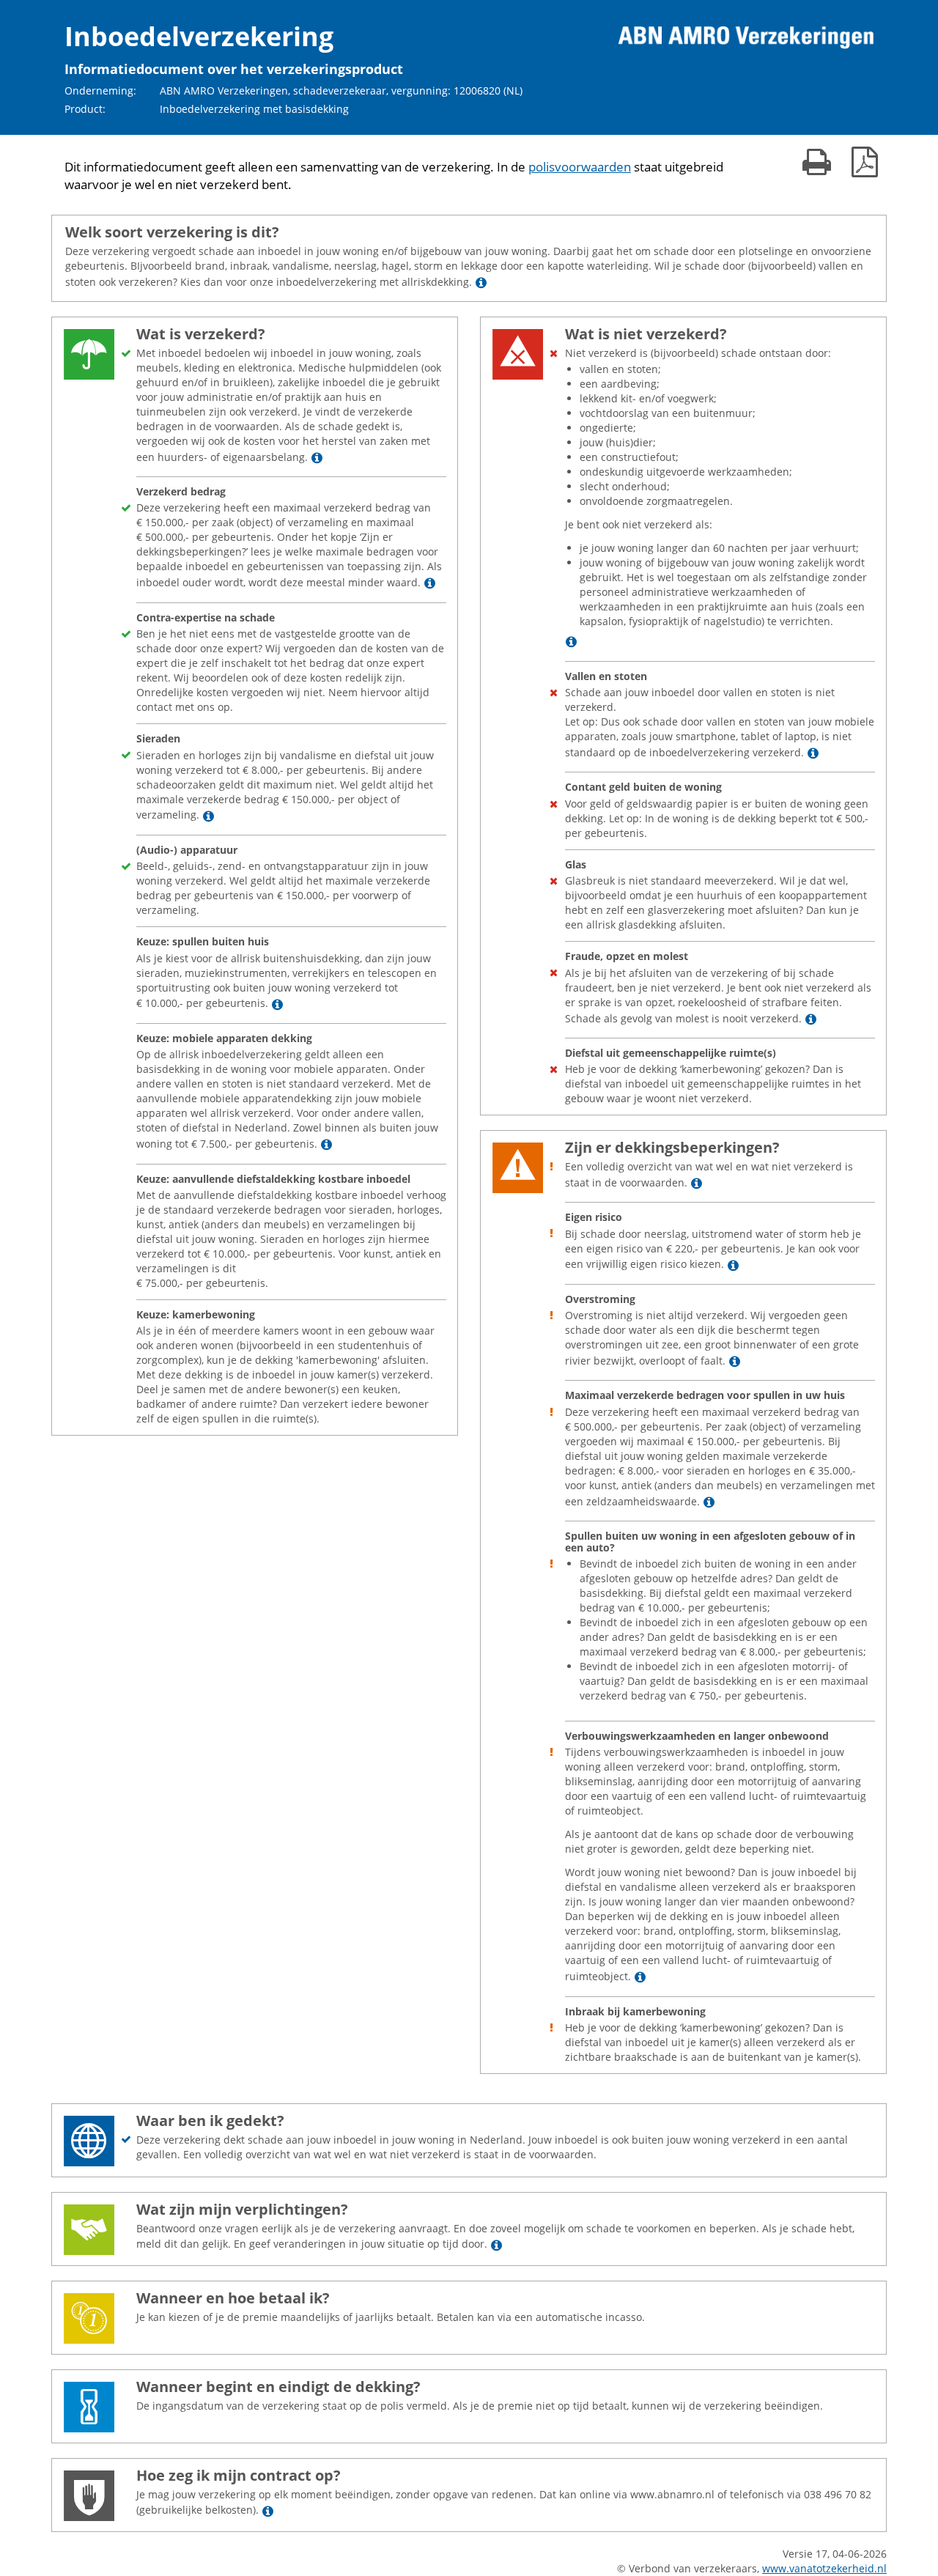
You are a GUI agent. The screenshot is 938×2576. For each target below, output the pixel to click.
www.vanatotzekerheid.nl (824, 2568)
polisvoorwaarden (580, 167)
